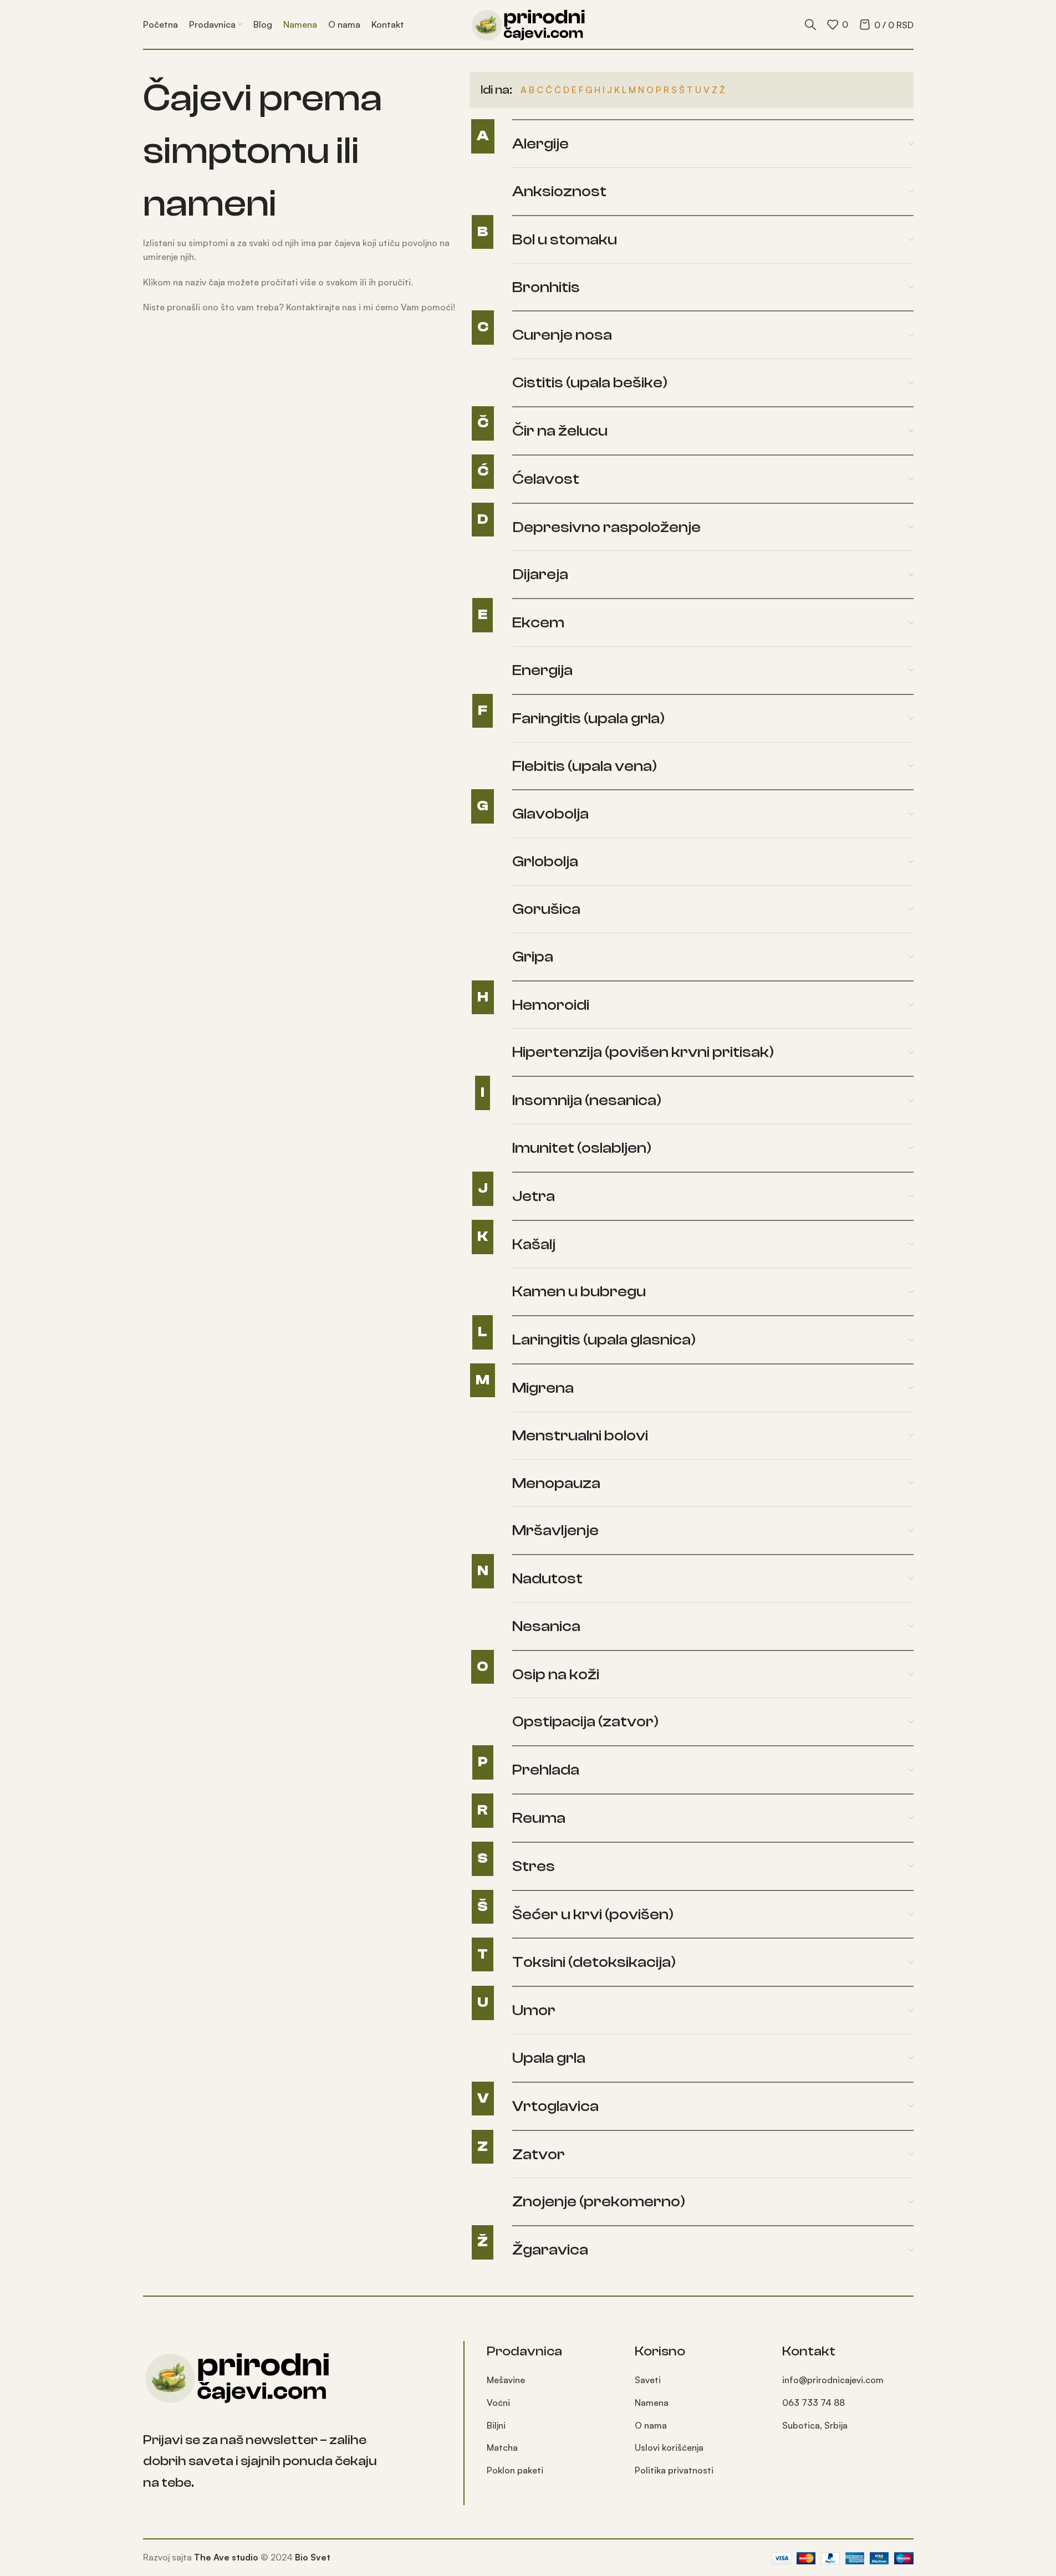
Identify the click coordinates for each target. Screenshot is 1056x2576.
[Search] (810, 24)
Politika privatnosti (674, 2470)
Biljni (496, 2425)
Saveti (648, 2380)
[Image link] (237, 2376)
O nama (651, 2425)
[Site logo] (528, 23)
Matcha (502, 2447)
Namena (652, 2403)
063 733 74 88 (813, 2403)
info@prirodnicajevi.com (833, 2380)
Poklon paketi (515, 2470)
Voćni (498, 2403)
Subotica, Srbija (815, 2425)
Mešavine (506, 2380)
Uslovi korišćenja (669, 2447)
